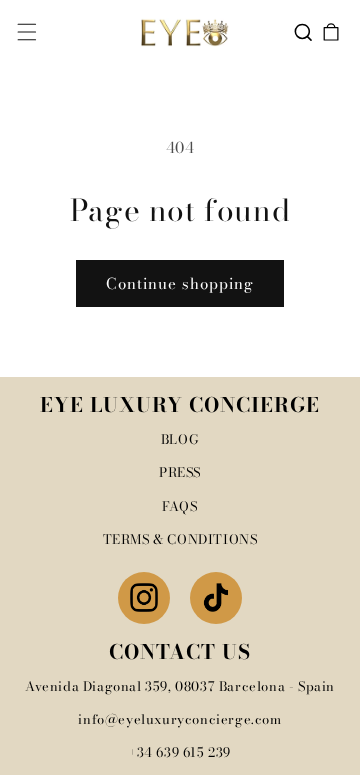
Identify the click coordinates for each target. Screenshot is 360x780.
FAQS (179, 506)
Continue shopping (180, 283)
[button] (27, 32)
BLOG (180, 439)
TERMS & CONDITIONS (180, 539)
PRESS (180, 472)
